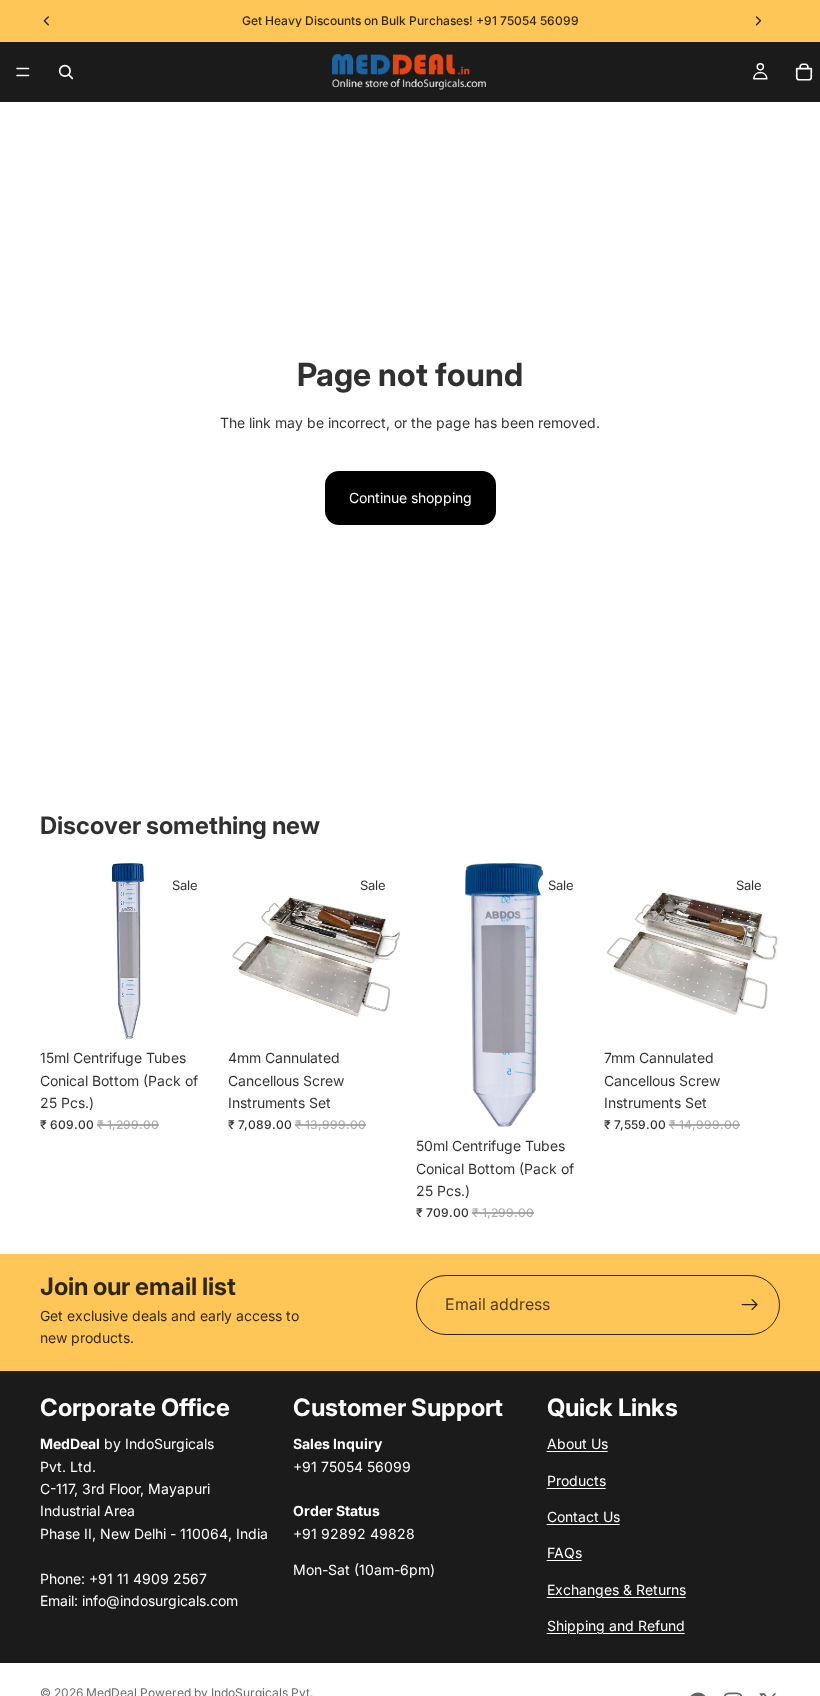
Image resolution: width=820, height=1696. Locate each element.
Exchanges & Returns (616, 1589)
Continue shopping (410, 497)
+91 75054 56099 (527, 20)
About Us (577, 1443)
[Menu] (23, 72)
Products (576, 1480)
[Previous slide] (250, 951)
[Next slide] (382, 951)
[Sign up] (750, 1305)
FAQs (564, 1552)
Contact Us (583, 1516)
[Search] (66, 72)
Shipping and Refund (616, 1625)
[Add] (185, 1008)
